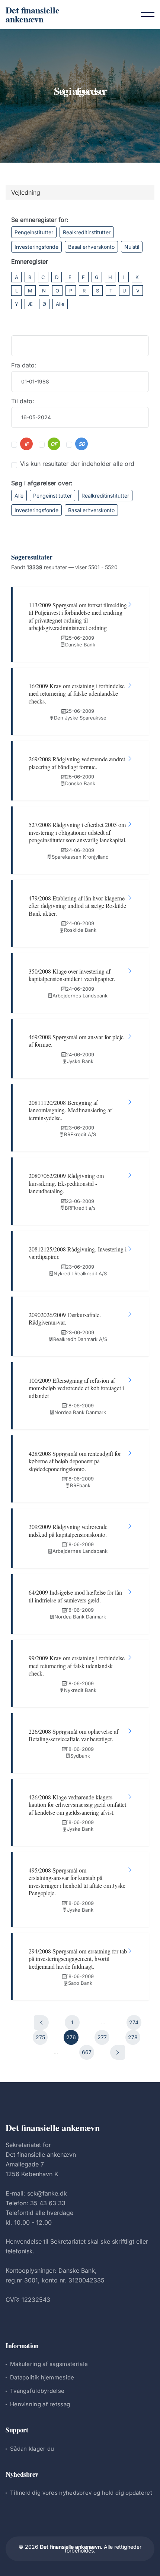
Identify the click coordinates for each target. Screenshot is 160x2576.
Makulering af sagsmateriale (49, 2364)
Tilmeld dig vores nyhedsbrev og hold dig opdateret (81, 2493)
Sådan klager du (32, 2449)
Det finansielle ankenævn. (71, 2547)
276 (71, 2037)
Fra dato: (24, 365)
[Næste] (118, 2052)
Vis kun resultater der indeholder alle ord (77, 464)
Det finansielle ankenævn (33, 14)
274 (134, 2022)
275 (40, 2037)
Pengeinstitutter (34, 232)
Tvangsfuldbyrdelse (37, 2391)
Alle (60, 304)
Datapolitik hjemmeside (42, 2377)
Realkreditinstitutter (87, 232)
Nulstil (132, 247)
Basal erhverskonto (91, 247)
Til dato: (23, 401)
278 (133, 2037)
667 (87, 2052)
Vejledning (26, 192)
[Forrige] (41, 2022)
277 (102, 2037)
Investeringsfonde (36, 247)
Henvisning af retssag (40, 2404)
